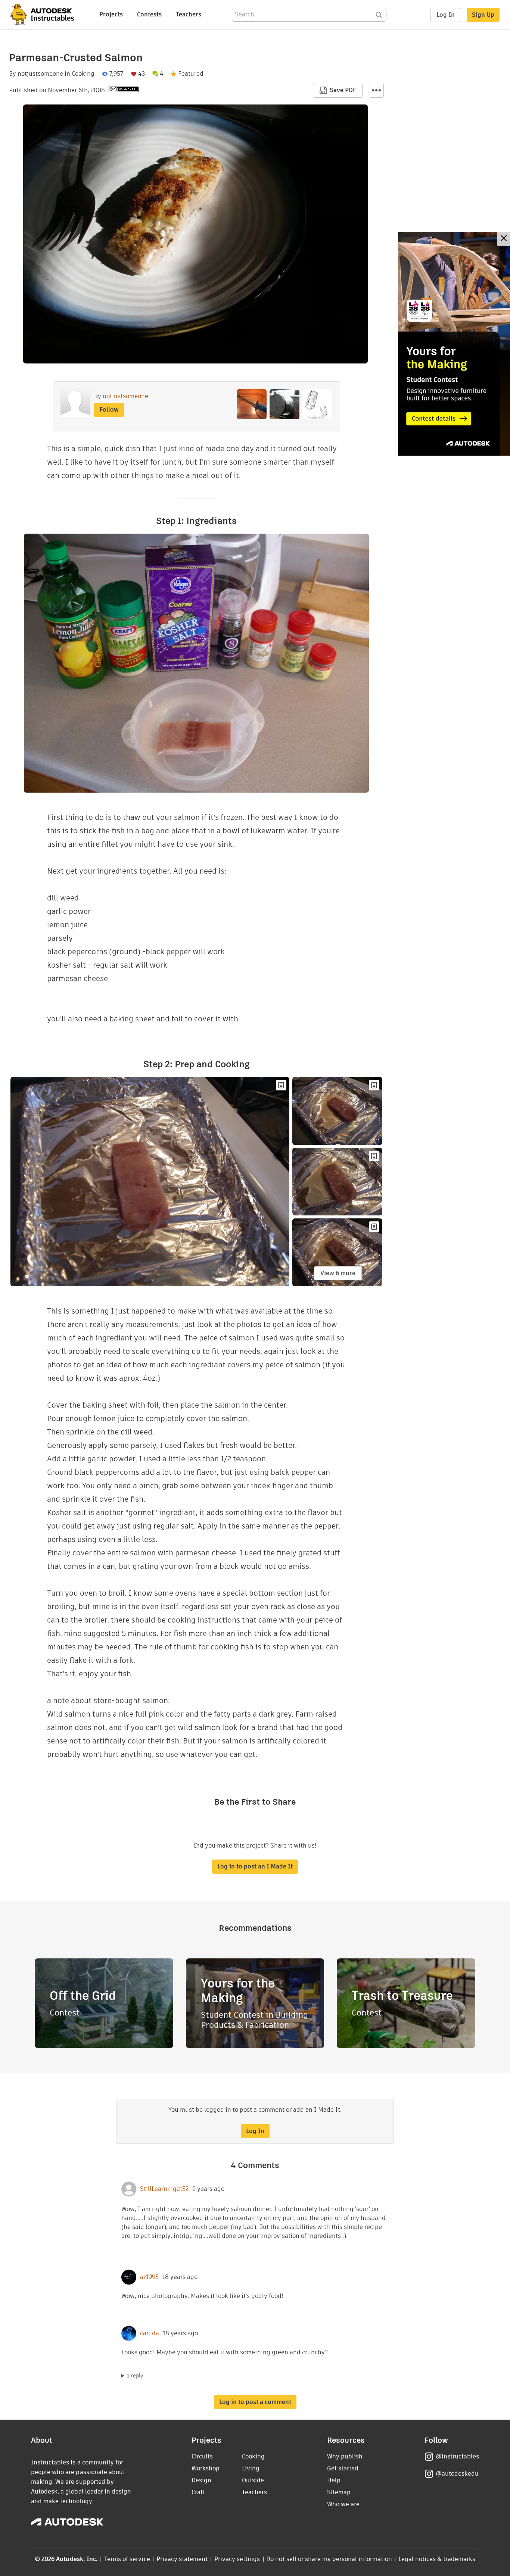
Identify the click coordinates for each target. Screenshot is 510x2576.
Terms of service (127, 2559)
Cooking (83, 74)
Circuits (202, 2456)
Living (251, 2468)
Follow (109, 410)
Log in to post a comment (255, 2402)
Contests (149, 14)
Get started (343, 2468)
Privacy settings (237, 2559)
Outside (253, 2480)
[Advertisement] (454, 344)
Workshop (206, 2468)
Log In (446, 15)
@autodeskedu (457, 2474)
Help (334, 2480)
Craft (198, 2492)
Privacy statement (182, 2559)
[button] (376, 90)
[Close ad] (504, 239)
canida (150, 2333)
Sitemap (339, 2492)
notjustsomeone (40, 74)
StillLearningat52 (164, 2189)
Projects (111, 14)
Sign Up (483, 15)
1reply (135, 2376)
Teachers (189, 14)
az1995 (149, 2277)
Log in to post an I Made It (255, 1866)
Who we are (343, 2504)
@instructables (457, 2456)
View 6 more (338, 1273)
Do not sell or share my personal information (329, 2559)
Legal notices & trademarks (437, 2559)
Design (201, 2480)
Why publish (345, 2456)
